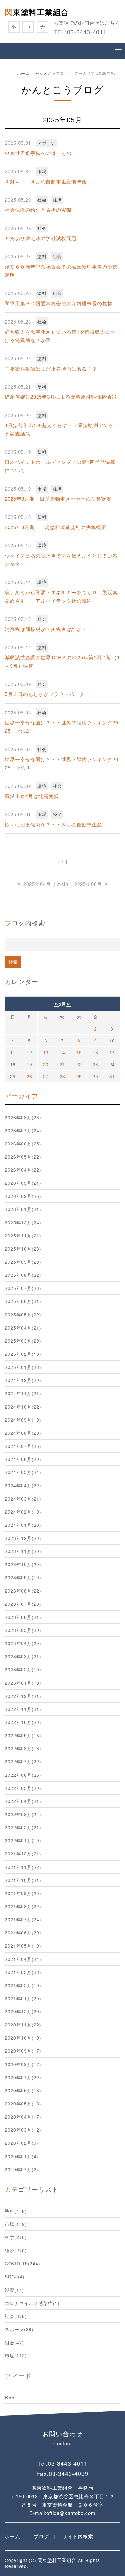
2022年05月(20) (23, 1788)
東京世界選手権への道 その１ (41, 153)
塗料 (42, 256)
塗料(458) (16, 2211)
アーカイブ (22, 1095)
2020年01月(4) (22, 2156)
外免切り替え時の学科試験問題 (41, 238)
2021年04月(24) (23, 1959)
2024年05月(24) (23, 1472)
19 (29, 1064)
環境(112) (16, 2355)
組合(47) (14, 2342)
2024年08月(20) (23, 1433)
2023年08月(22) (23, 1591)
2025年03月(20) (23, 1341)
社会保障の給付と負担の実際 (38, 210)
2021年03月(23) (23, 1972)
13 (46, 1052)
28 (63, 1076)
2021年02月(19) (23, 1985)
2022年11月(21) (23, 1709)
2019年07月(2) (22, 2169)
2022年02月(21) (23, 1827)
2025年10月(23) (23, 1249)
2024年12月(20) (23, 1380)
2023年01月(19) (23, 1683)
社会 (42, 200)
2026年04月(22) (23, 1170)
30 (96, 1076)
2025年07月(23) (23, 1288)
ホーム (23, 73)
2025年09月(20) (23, 1262)
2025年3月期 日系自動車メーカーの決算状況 (58, 499)
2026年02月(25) (23, 1196)
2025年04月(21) (23, 1328)
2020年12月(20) (23, 2011)
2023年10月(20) (23, 1564)
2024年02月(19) (23, 1512)
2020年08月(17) (23, 2064)
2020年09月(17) (23, 2051)
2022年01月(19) (23, 1840)
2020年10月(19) (23, 2038)
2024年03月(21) (23, 1499)
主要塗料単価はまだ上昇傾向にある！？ (51, 368)
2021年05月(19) (23, 1946)
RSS (10, 2397)
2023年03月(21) (23, 1656)
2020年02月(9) (22, 2143)
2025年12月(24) (23, 1222)
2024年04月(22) (23, 1485)
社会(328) (16, 2316)
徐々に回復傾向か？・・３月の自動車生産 (54, 824)
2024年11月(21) (23, 1393)
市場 (42, 171)
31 (112, 1076)
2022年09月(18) (23, 1735)
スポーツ (46, 143)
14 (63, 1052)
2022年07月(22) (23, 1761)
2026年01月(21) (23, 1209)
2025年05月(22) (23, 1315)
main (63, 884)
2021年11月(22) (23, 1867)
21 (63, 1064)
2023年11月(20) (23, 1551)
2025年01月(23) (23, 1367)
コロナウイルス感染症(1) (32, 2303)
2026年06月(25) (23, 1144)
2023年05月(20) (23, 1630)
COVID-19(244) (23, 2263)
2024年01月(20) (23, 1525)
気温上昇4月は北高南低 (32, 796)
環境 (42, 545)
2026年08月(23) (23, 1117)
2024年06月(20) (23, 1459)
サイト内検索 (78, 2536)
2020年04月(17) (23, 2117)
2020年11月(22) (23, 2025)
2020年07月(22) (23, 2077)
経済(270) (16, 2250)
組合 (57, 256)
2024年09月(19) (23, 1420)
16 (96, 1052)
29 (79, 1076)
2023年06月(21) (23, 1617)
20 (46, 1064)
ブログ (41, 2536)
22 (79, 1064)
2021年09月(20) (23, 1893)
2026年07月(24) (23, 1130)
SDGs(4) (15, 2276)
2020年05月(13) (23, 2104)
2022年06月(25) (23, 1775)
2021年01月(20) (23, 1998)
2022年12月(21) (23, 1696)
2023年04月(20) (23, 1643)
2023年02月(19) (23, 1669)
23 (96, 1064)
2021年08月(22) (23, 1906)
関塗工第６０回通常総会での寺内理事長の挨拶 (59, 303)
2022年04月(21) (23, 1801)
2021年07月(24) (23, 1919)
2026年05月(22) (23, 1157)
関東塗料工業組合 (37, 12)
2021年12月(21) (23, 1854)
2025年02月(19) (23, 1354)
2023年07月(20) (23, 1604)
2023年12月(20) (23, 1538)
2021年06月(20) (23, 1932)
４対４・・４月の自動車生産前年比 (46, 181)
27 (46, 1076)
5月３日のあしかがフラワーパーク (45, 694)
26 (29, 1076)
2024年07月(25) (23, 1446)
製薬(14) (14, 2290)
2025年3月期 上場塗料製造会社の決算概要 (56, 527)
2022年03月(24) (23, 1814)
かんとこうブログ (52, 73)
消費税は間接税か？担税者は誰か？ (46, 629)
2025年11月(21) (23, 1236)
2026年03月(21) (23, 1183)
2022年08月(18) (23, 1748)
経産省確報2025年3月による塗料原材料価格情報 (61, 397)
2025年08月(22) (23, 1275)
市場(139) (16, 2224)
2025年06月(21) (23, 1301)
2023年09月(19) (23, 1577)
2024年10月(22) (23, 1407)
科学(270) (16, 2237)
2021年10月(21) (23, 1880)
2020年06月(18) (23, 2090)
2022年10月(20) (23, 1722)
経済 (57, 200)
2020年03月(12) (23, 2130)
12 (29, 1052)
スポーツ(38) (19, 2329)
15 (79, 1052)
